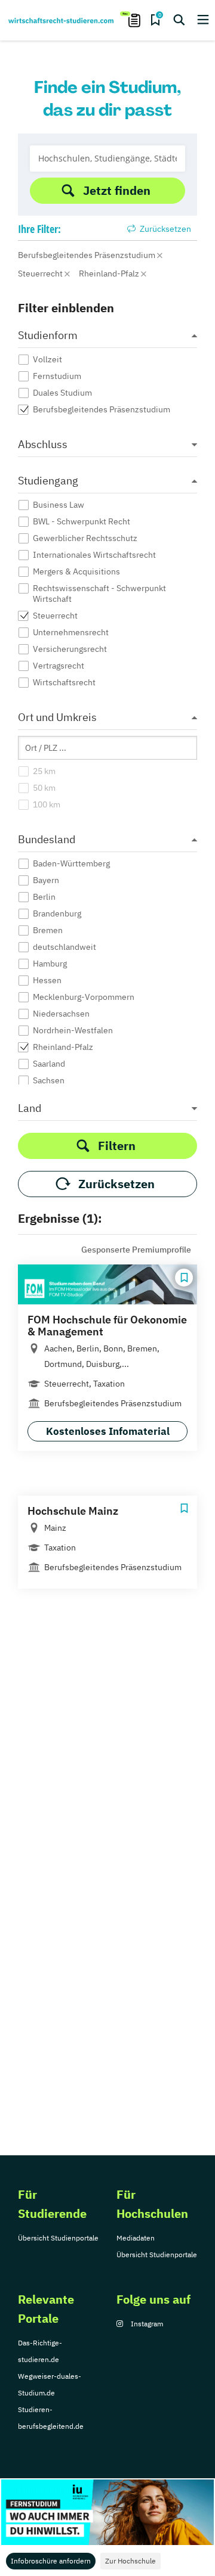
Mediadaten (136, 2238)
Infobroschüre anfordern (51, 2561)
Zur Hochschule (130, 2561)
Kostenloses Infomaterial (108, 1431)
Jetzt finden (117, 190)
